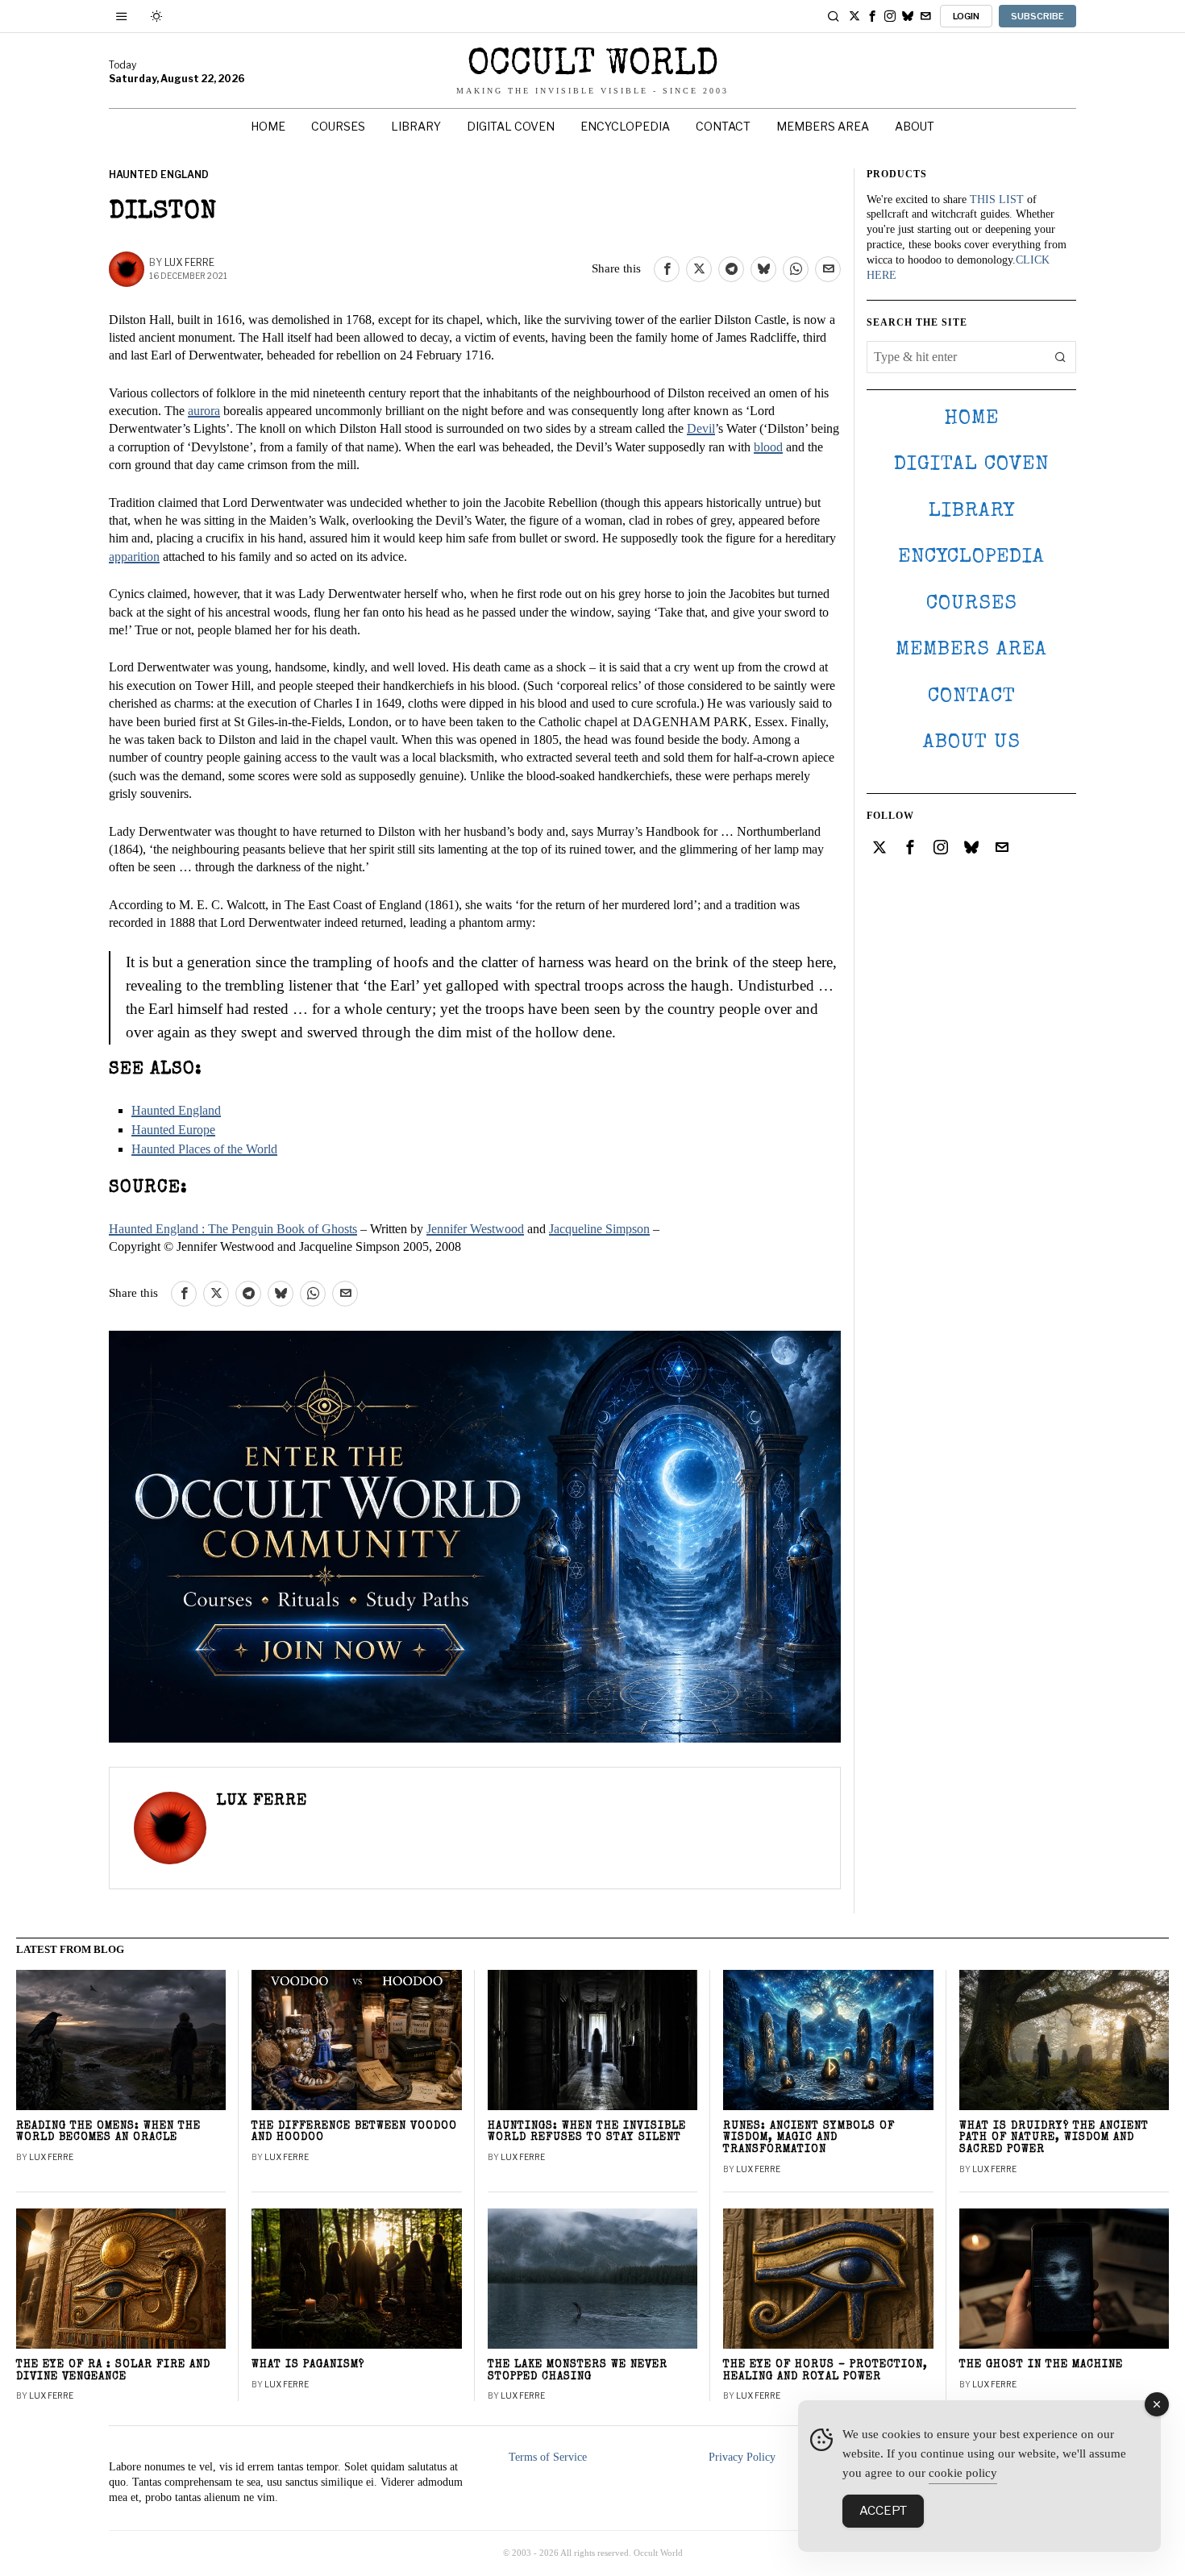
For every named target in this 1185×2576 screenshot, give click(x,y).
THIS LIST (997, 199)
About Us (972, 743)
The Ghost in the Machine (1041, 2365)
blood (768, 447)
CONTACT (972, 697)
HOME (971, 419)
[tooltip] (854, 16)
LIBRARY (972, 511)
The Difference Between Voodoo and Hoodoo (354, 2133)
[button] (1060, 357)
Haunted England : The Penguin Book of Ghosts (233, 1229)
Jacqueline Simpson (599, 1229)
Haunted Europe (173, 1130)
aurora (204, 411)
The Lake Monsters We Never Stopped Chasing (578, 2371)
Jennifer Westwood (475, 1229)
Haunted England (159, 175)
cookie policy (963, 2473)
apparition (134, 557)
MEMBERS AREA (971, 650)
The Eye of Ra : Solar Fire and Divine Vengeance (113, 2371)
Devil (701, 428)
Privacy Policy (742, 2457)
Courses (972, 604)
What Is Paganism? (308, 2365)
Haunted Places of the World (204, 1149)
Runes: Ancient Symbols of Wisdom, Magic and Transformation (809, 2139)
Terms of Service (548, 2457)
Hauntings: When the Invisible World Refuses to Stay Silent (587, 2133)
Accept (883, 2511)
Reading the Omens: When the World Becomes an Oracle (108, 2133)
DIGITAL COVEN (971, 465)
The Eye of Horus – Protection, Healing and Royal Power (825, 2371)
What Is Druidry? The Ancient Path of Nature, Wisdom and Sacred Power (1054, 2139)
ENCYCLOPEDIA (971, 557)
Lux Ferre (189, 262)
